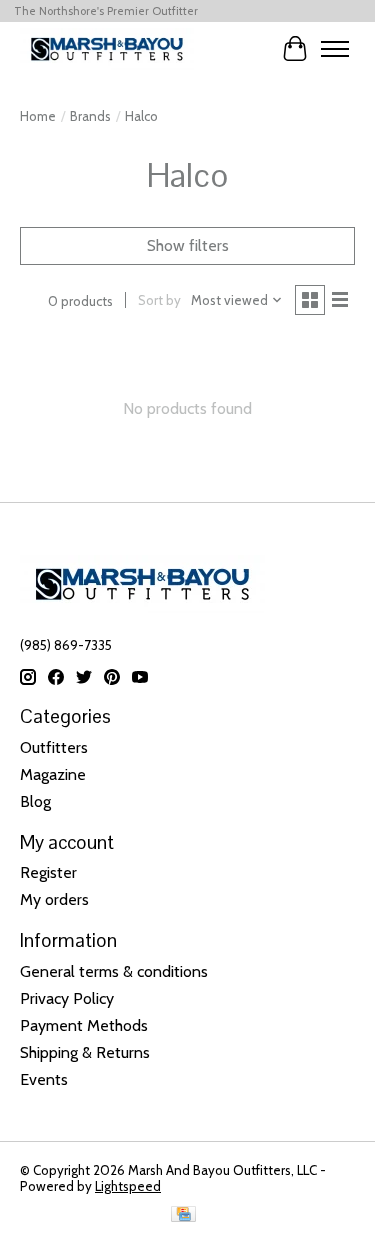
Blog (35, 801)
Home (38, 116)
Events (44, 1079)
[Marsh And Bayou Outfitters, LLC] (107, 48)
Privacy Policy (67, 998)
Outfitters (54, 747)
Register (48, 872)
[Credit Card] (183, 1215)
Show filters (188, 245)
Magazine (53, 774)
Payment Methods (84, 1025)
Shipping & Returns (85, 1052)
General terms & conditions (114, 971)
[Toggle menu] (335, 49)
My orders (54, 899)
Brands (90, 116)
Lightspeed (128, 1186)
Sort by (159, 300)
